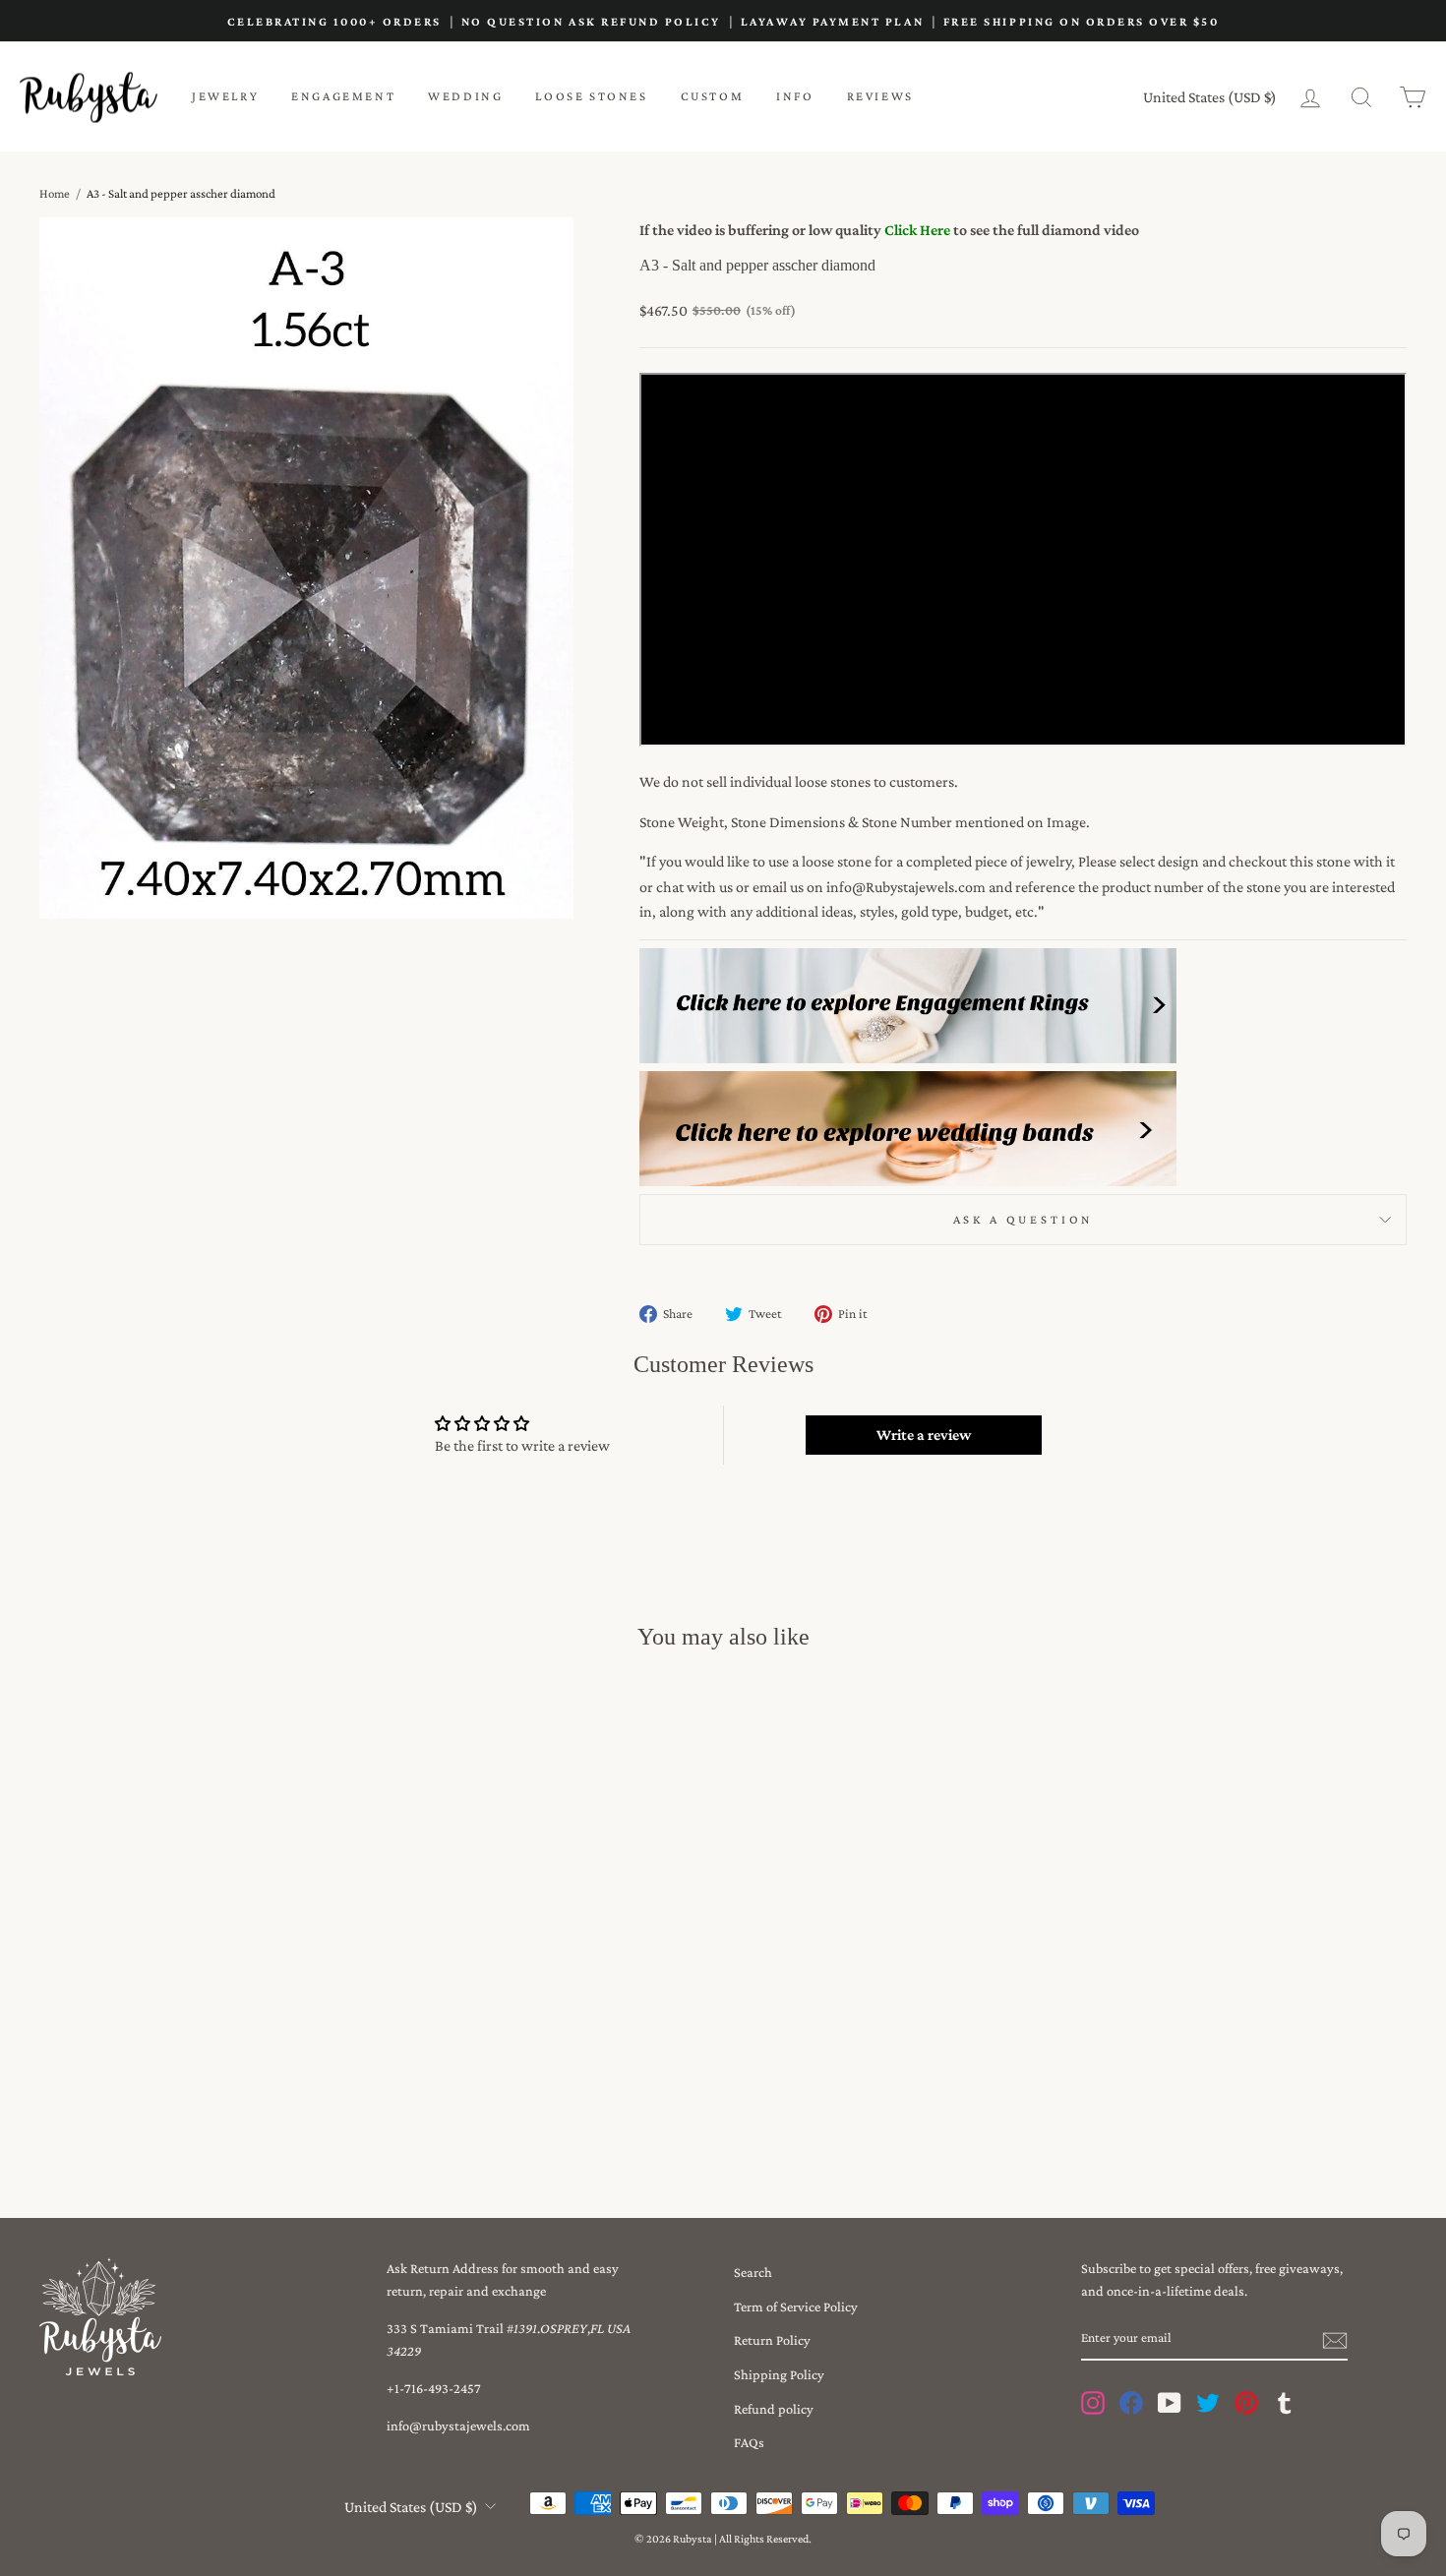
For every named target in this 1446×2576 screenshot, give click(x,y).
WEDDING (465, 96)
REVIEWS (880, 96)
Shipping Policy (779, 2374)
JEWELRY (225, 96)
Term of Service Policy (796, 2306)
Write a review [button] (924, 1435)
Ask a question (1024, 1220)
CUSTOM (713, 96)
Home (55, 193)
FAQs (749, 2442)
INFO (795, 96)
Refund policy (774, 2409)
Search (753, 2272)
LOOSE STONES (591, 96)
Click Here (917, 230)
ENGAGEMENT (343, 96)
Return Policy (772, 2340)
